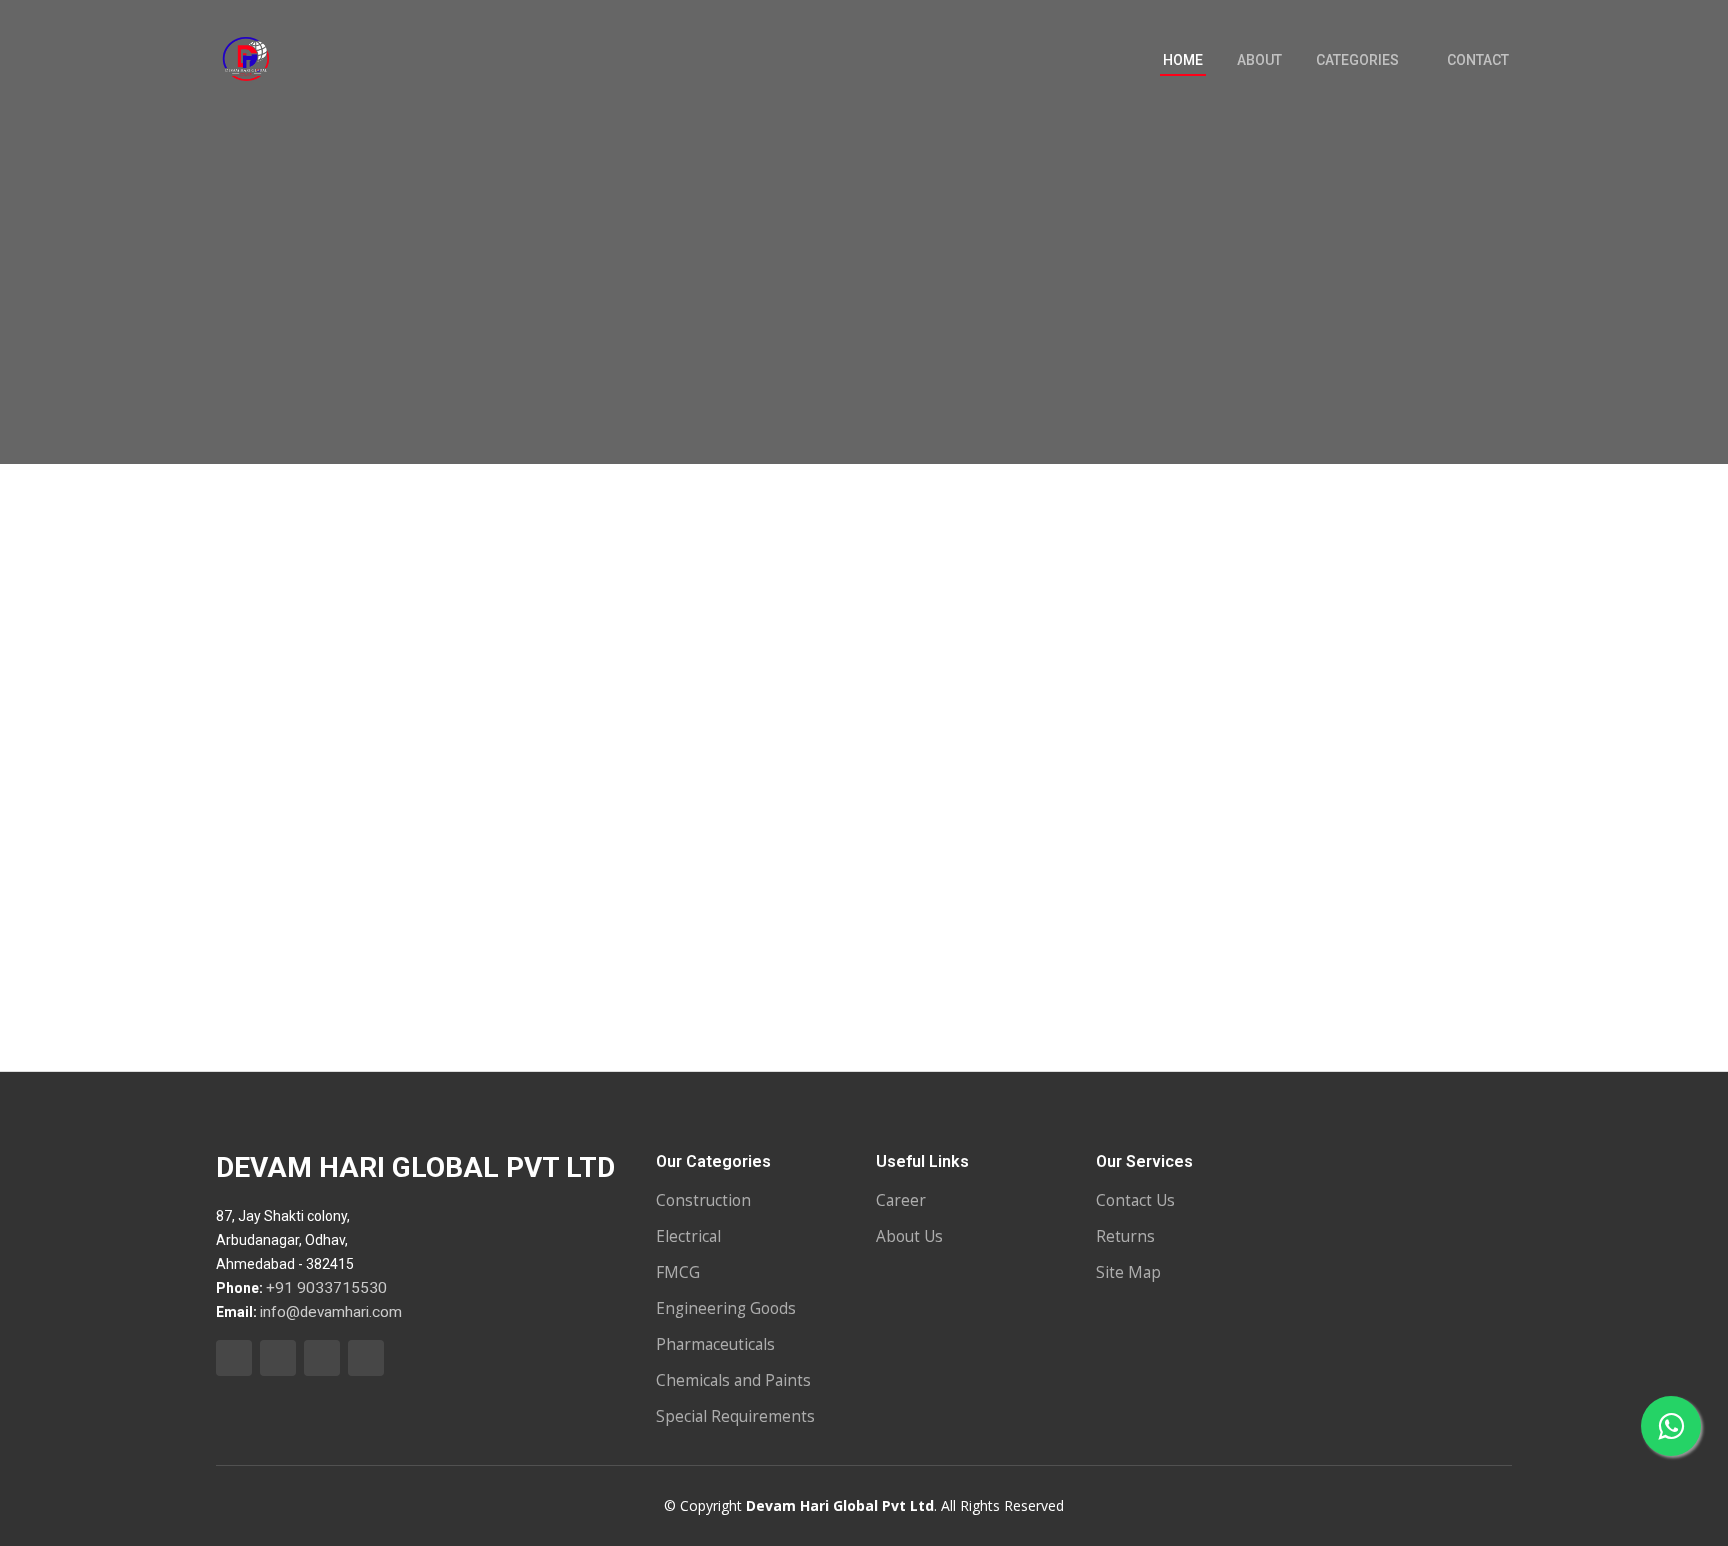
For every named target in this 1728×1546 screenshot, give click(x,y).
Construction (703, 1200)
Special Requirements (735, 1416)
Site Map (1128, 1272)
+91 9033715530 (326, 1288)
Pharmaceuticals (715, 1344)
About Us (909, 1236)
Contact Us (1135, 1200)
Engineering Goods (726, 1308)
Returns (1125, 1236)
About (1259, 60)
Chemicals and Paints (733, 1380)
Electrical (688, 1236)
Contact (1478, 60)
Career (901, 1200)
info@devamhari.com (331, 1312)
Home (1183, 60)
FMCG (678, 1272)
